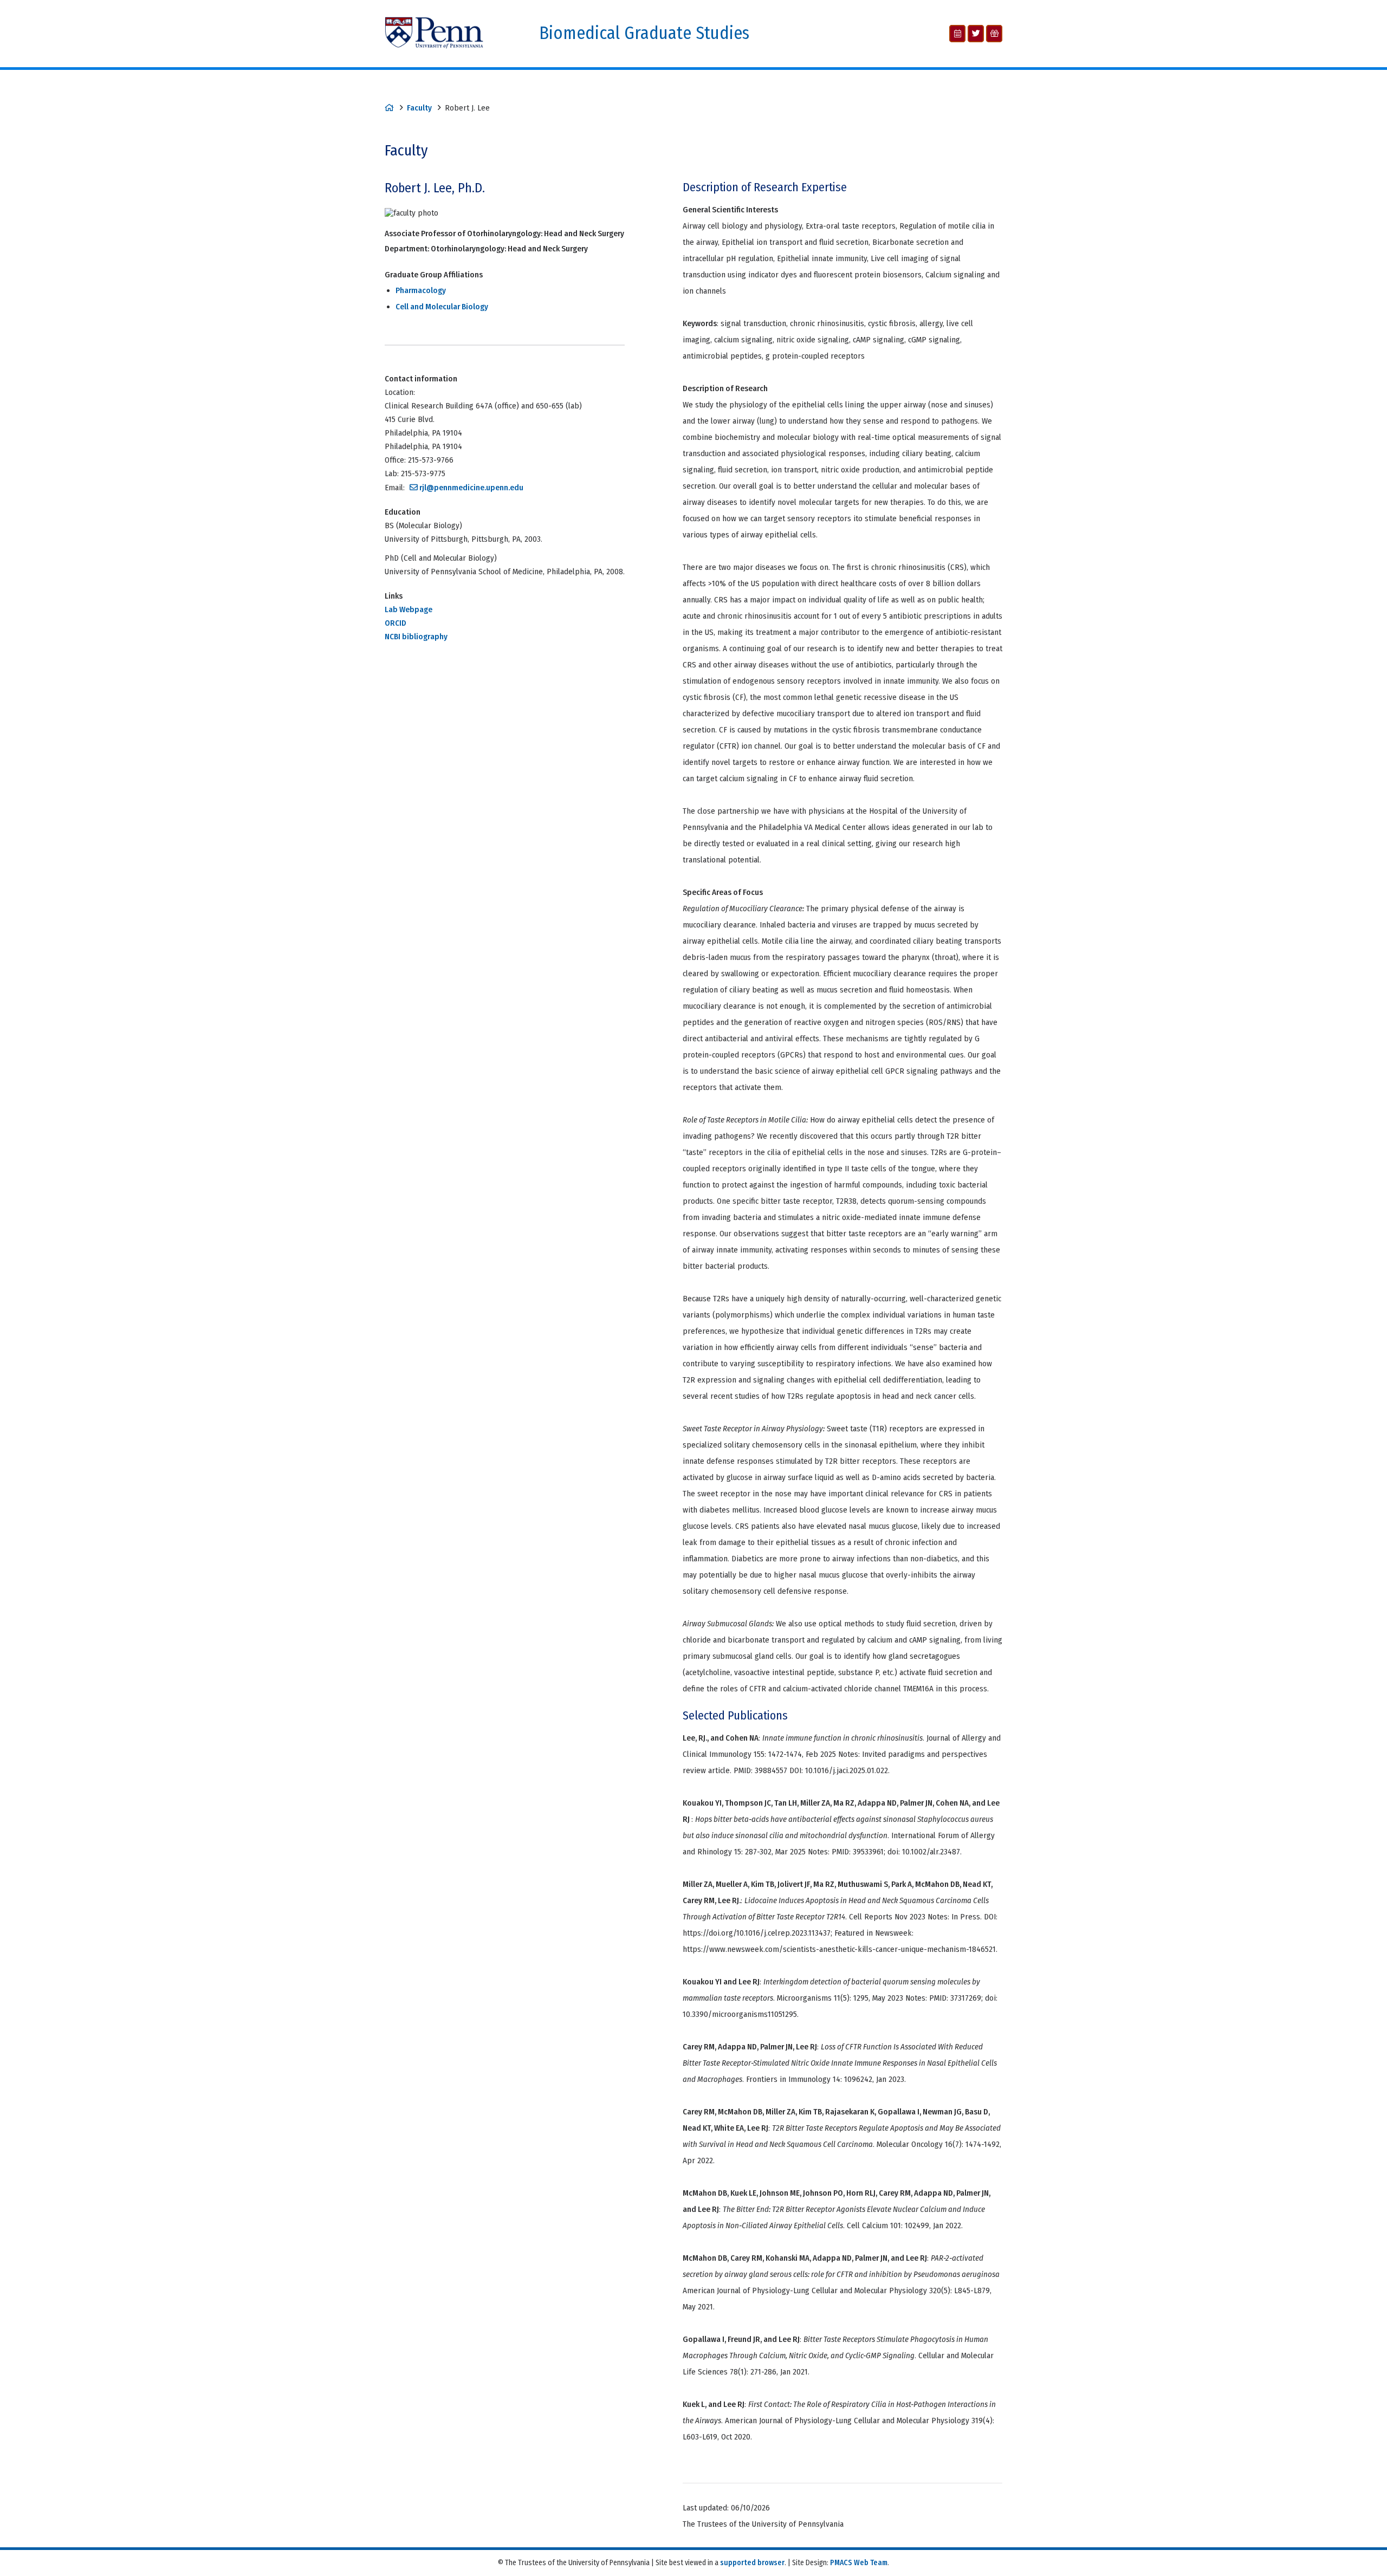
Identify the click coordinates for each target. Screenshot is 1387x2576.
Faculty (419, 108)
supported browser (752, 2563)
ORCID (396, 623)
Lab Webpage (409, 609)
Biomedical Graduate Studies (644, 33)
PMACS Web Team (859, 2563)
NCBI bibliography (416, 637)
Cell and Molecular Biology (442, 307)
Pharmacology (421, 290)
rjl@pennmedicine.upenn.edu (471, 488)
